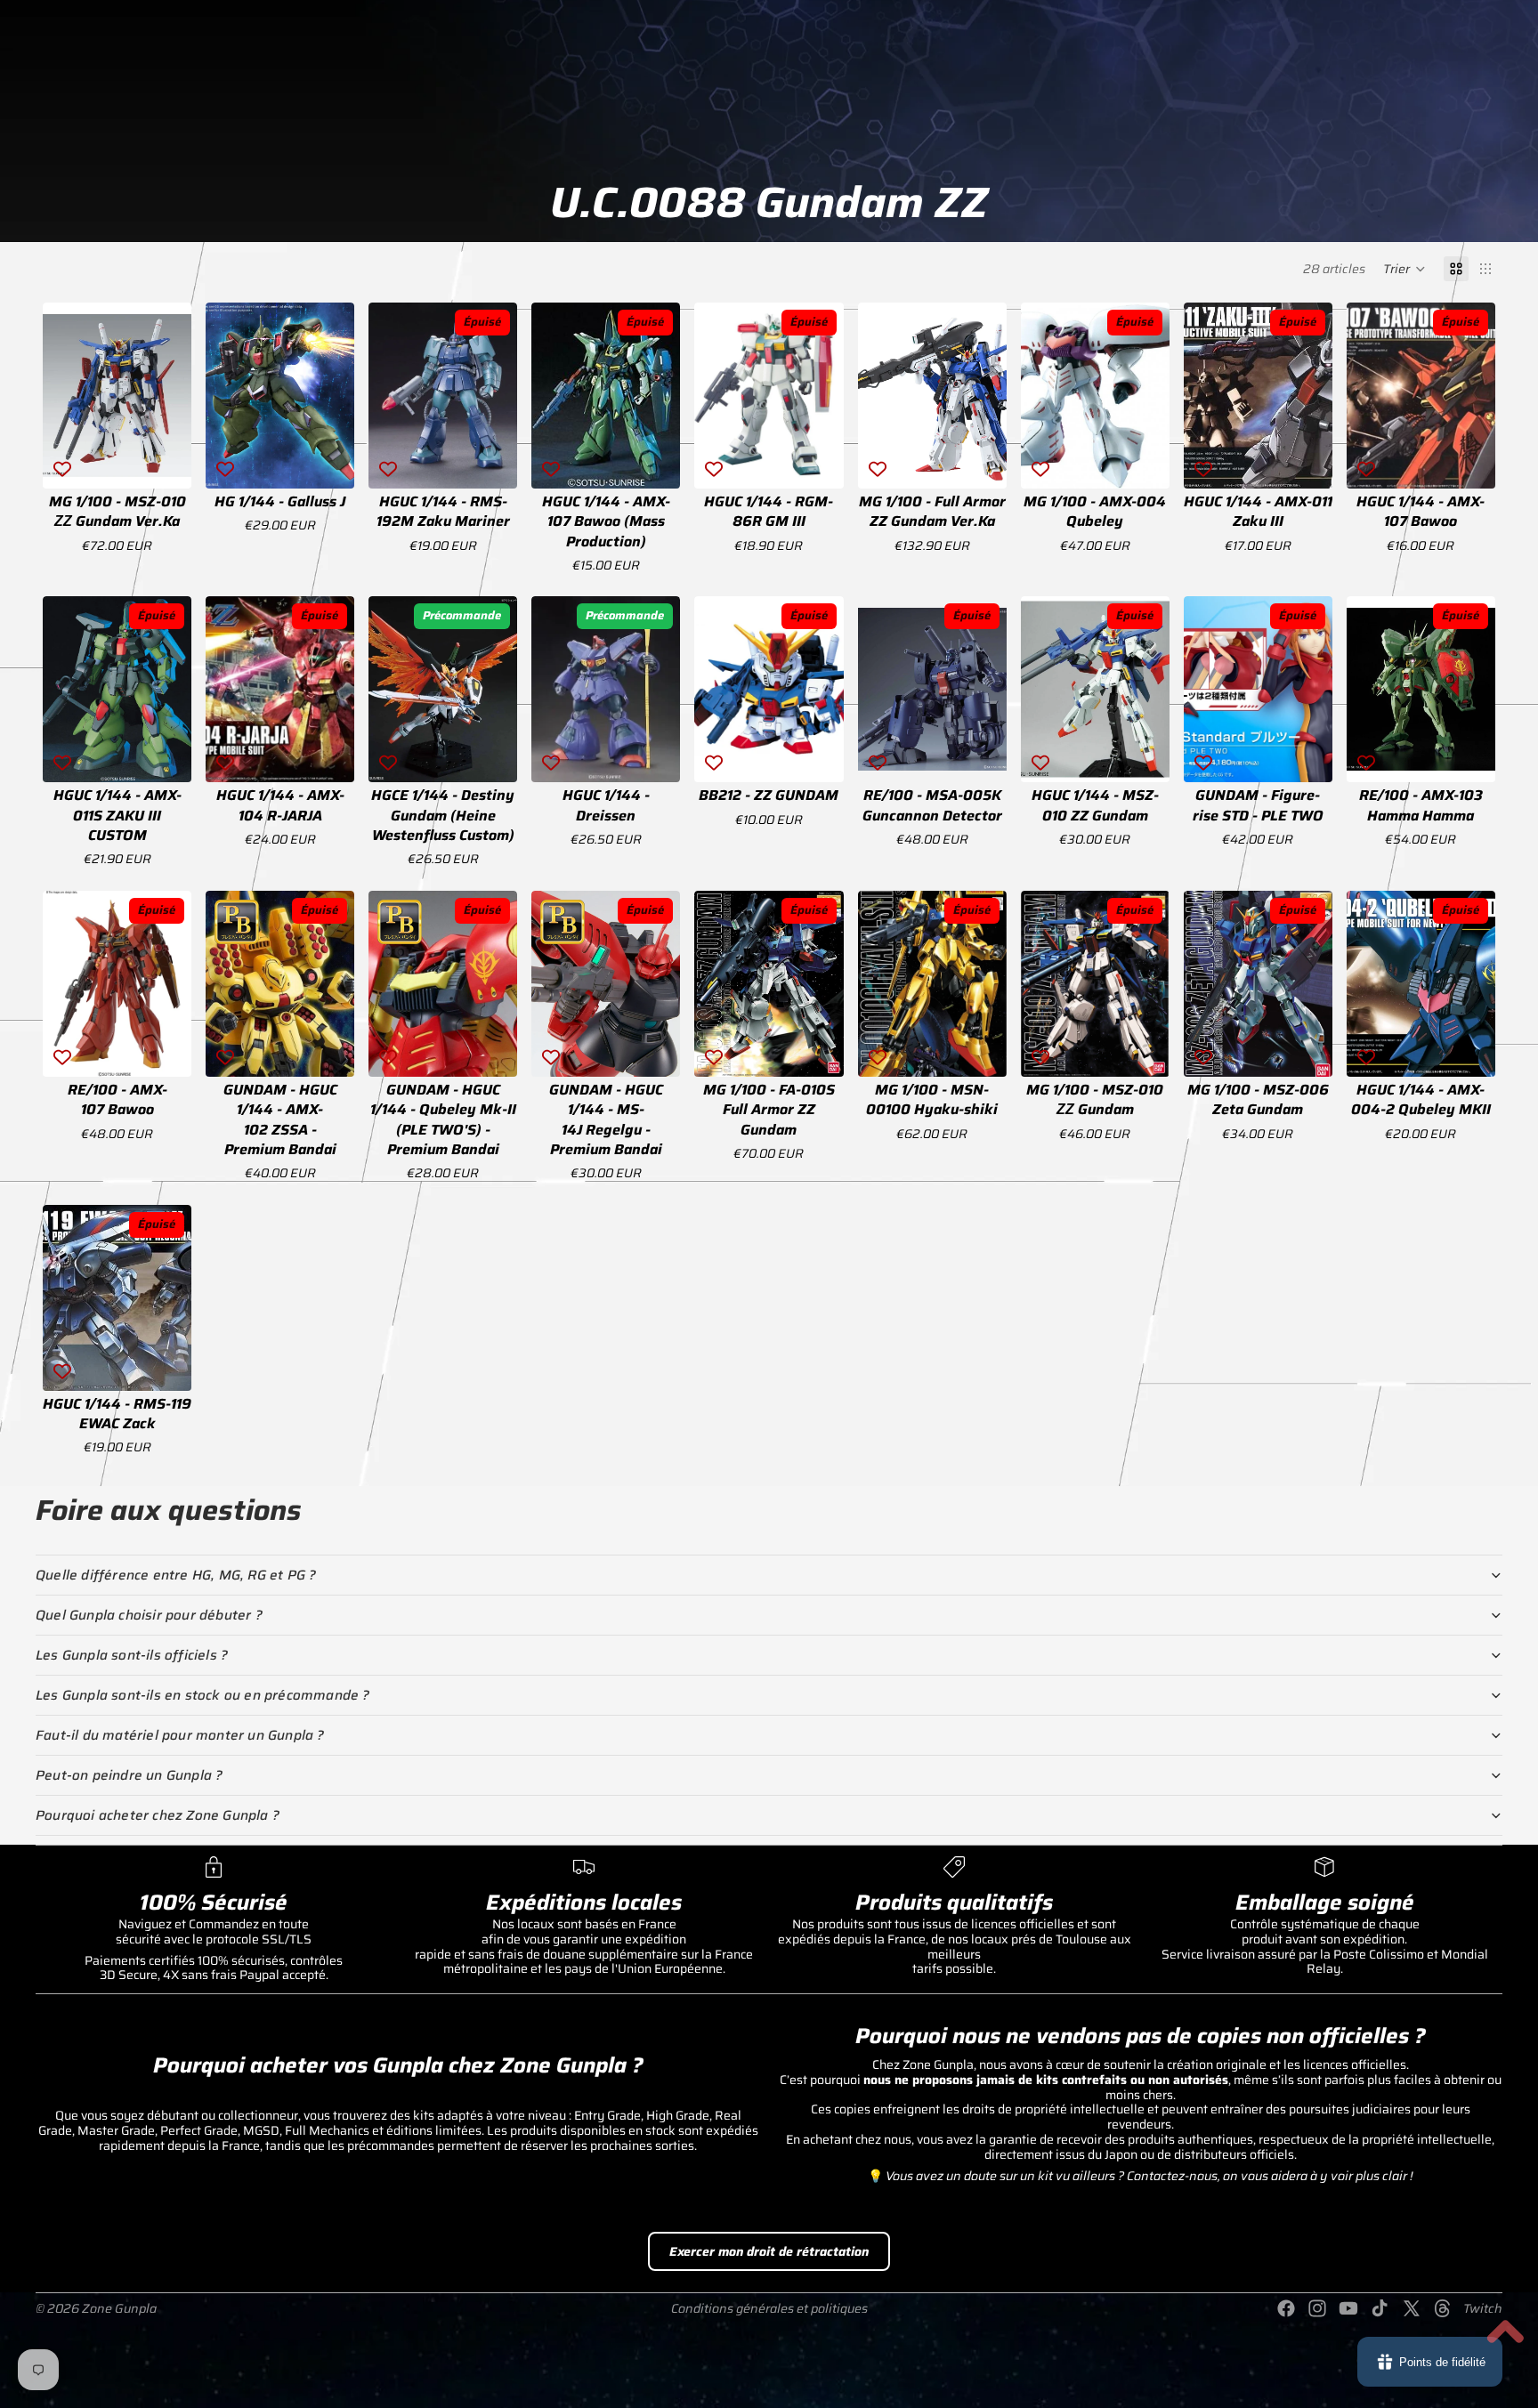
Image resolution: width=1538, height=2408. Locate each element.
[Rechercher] (1490, 136)
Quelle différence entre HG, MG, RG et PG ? (176, 1575)
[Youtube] (1348, 2308)
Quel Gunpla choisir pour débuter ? (149, 1615)
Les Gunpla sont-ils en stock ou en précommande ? (203, 1695)
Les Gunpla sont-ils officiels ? (132, 1655)
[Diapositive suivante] (172, 395)
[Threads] (1443, 2308)
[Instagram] (1317, 2308)
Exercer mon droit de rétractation (769, 2251)
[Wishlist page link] (1483, 54)
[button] (1404, 269)
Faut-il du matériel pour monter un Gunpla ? (180, 1735)
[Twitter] (1412, 2308)
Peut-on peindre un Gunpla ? (129, 1775)
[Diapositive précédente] (62, 395)
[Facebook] (1286, 2308)
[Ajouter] (164, 461)
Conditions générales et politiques (769, 2308)
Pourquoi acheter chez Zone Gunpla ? (158, 1815)
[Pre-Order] (490, 756)
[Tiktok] (1380, 2308)
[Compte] (1404, 54)
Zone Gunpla (119, 2308)
